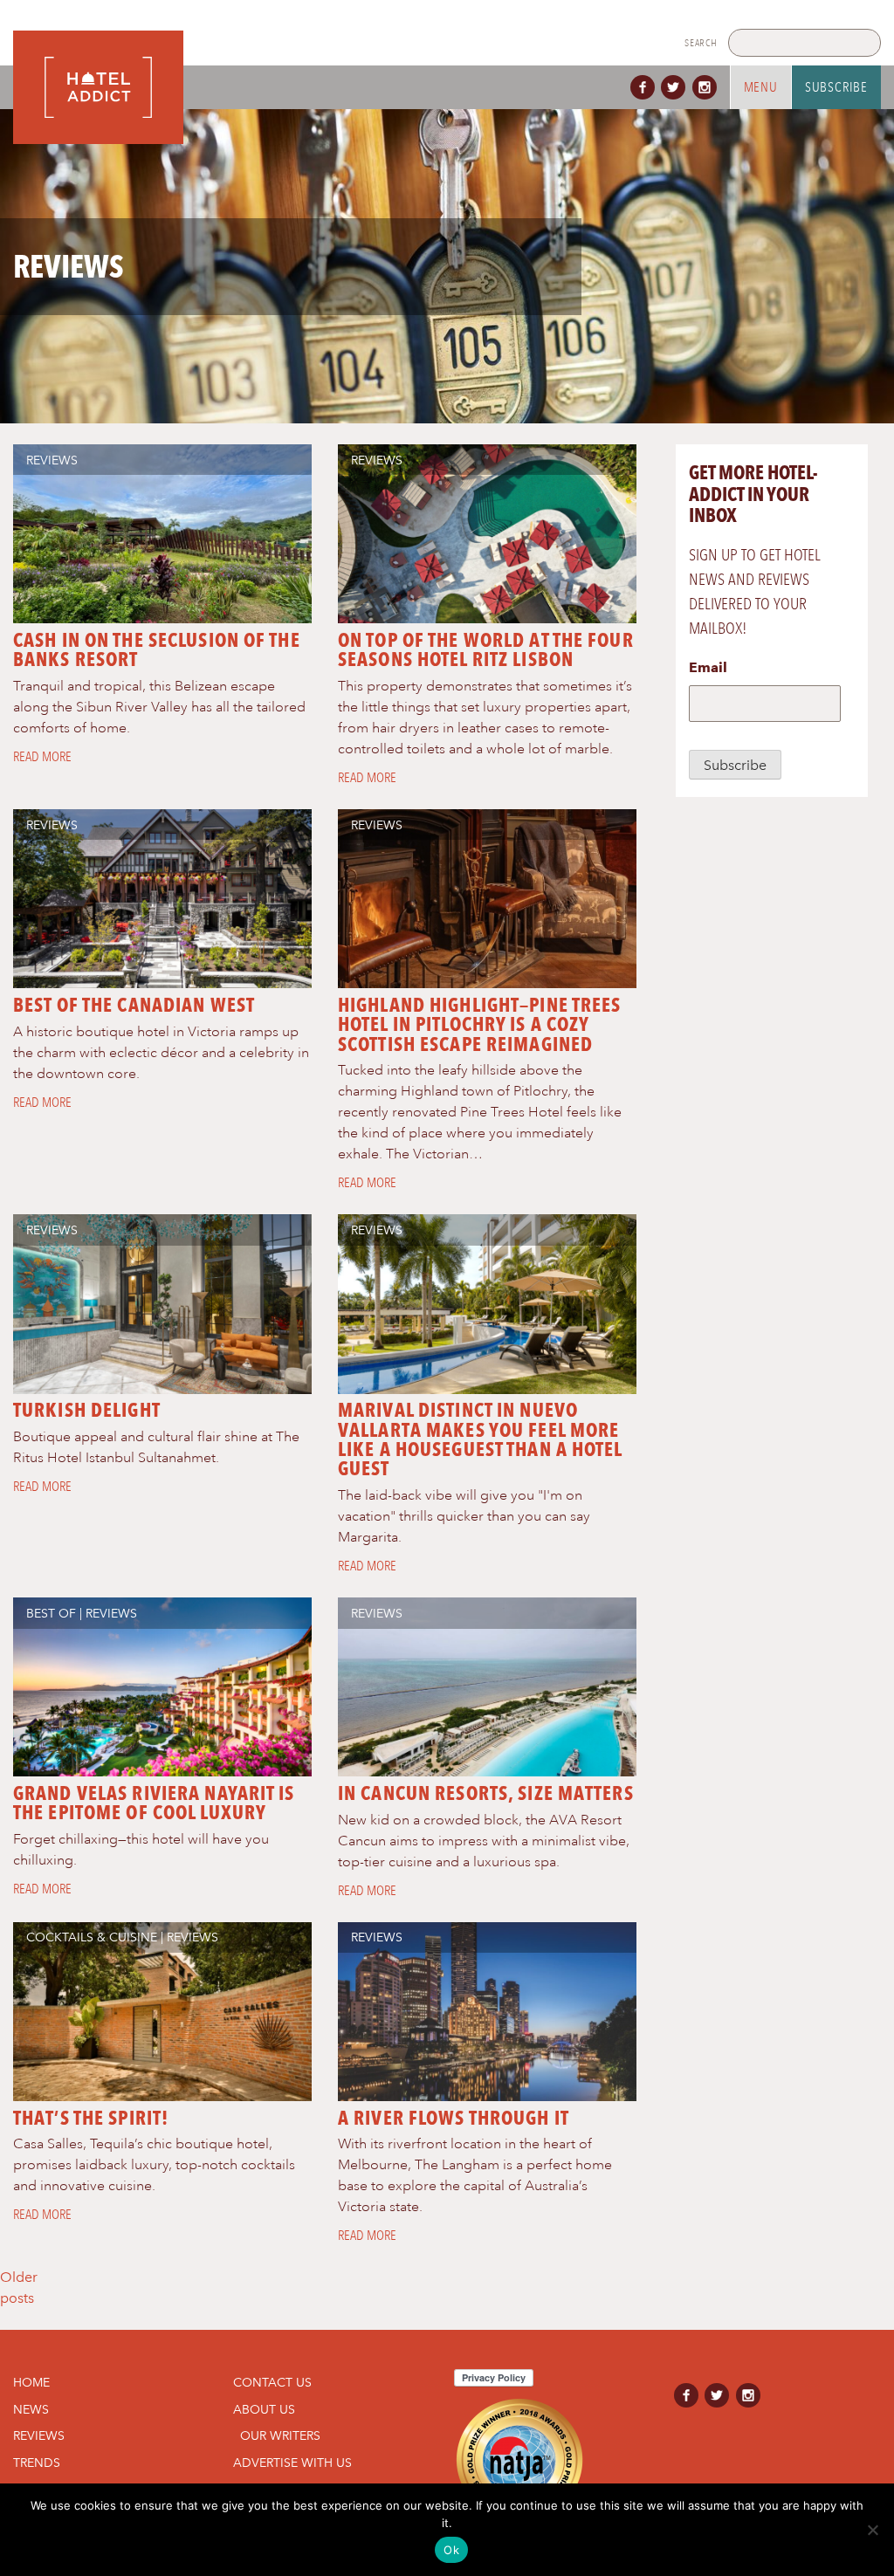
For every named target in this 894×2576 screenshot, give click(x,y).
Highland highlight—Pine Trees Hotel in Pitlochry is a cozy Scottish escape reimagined (479, 1024)
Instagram (708, 87)
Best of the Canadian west (134, 1005)
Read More (42, 757)
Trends (37, 2463)
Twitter (677, 87)
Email (708, 667)
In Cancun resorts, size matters (486, 1793)
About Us (264, 2409)
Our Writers (280, 2435)
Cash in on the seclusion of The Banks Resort (157, 649)
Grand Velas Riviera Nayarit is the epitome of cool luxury (154, 1803)
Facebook (646, 87)
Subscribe (836, 87)
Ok (451, 2550)
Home (31, 2382)
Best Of (51, 1613)
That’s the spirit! (91, 2118)
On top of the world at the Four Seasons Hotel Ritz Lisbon (486, 649)
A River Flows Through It (454, 2118)
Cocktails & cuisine (92, 1937)
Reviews (52, 460)
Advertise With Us (292, 2463)
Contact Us (272, 2382)
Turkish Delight (87, 1410)
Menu (761, 87)
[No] (872, 2530)
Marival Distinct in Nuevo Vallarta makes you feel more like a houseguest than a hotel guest (480, 1439)
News (31, 2409)
